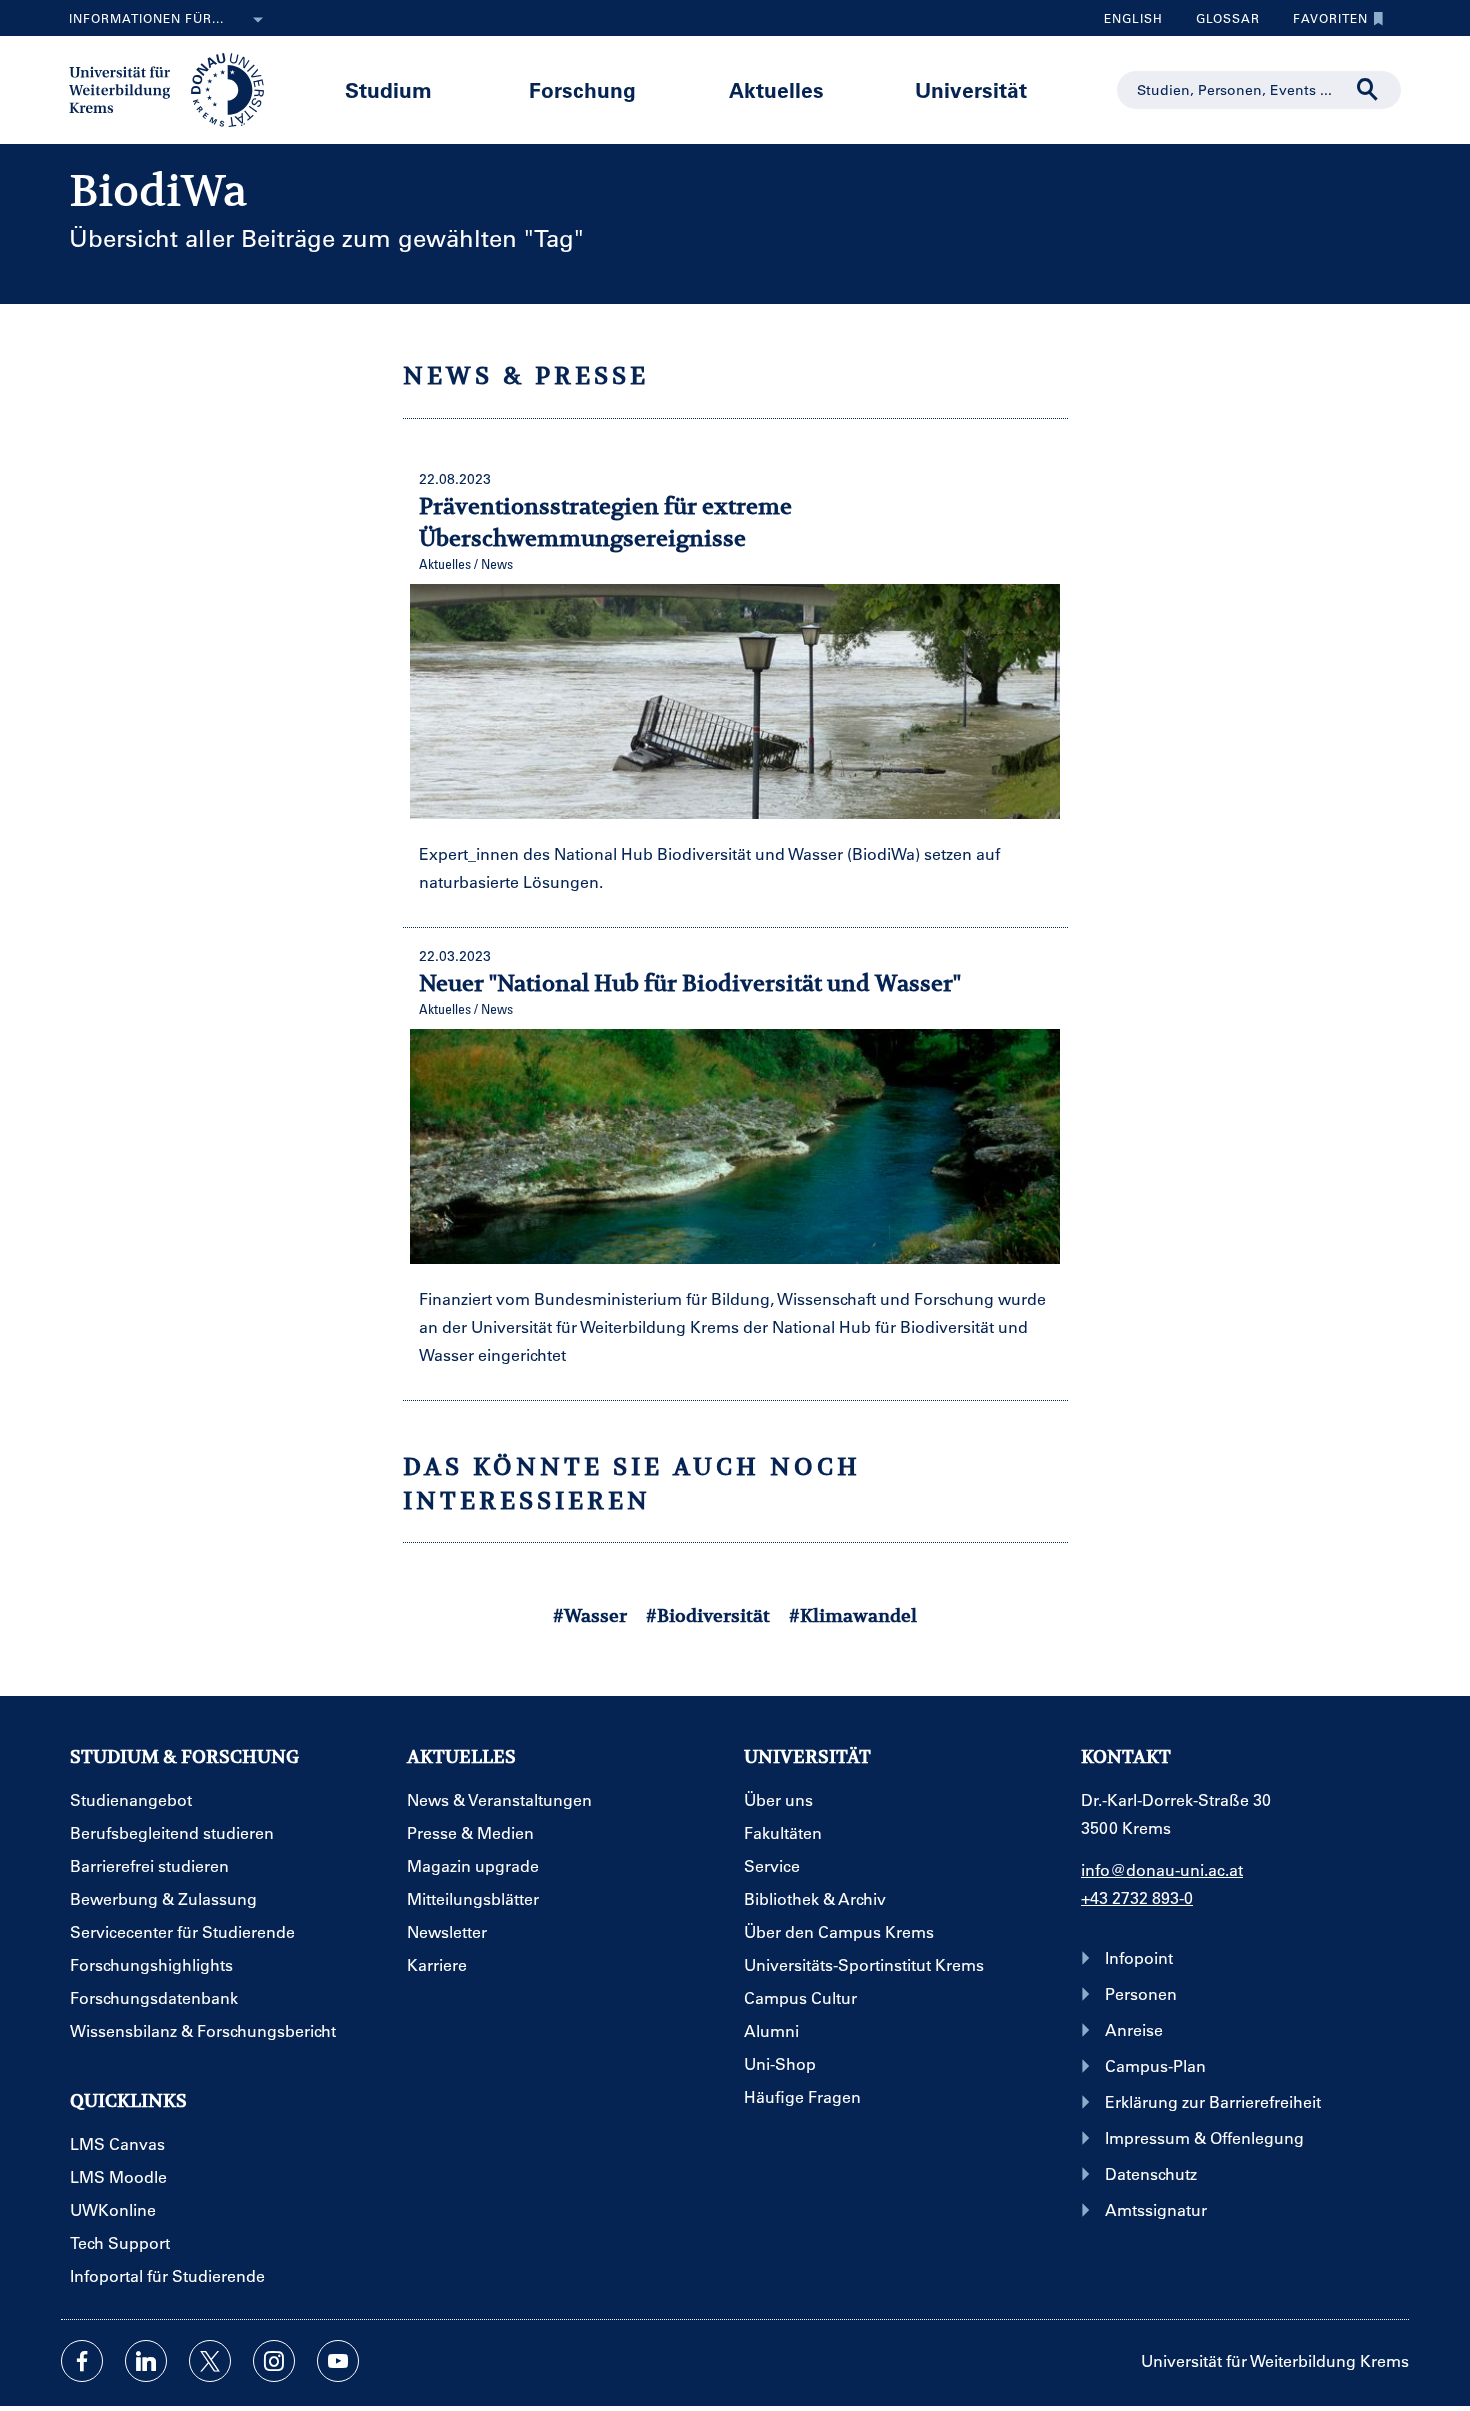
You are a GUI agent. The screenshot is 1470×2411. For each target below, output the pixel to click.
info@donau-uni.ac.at (1162, 1869)
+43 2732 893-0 (1137, 1897)
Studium (388, 89)
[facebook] (82, 2361)
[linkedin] (146, 2361)
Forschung (582, 89)
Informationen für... (146, 18)
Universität (971, 89)
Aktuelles (776, 89)
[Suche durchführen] (1368, 90)
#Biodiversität (708, 1615)
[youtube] (338, 2361)
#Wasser (590, 1615)
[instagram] (274, 2361)
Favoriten (1323, 23)
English (1133, 18)
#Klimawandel (853, 1615)
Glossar (1220, 23)
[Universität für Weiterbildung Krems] (176, 88)
